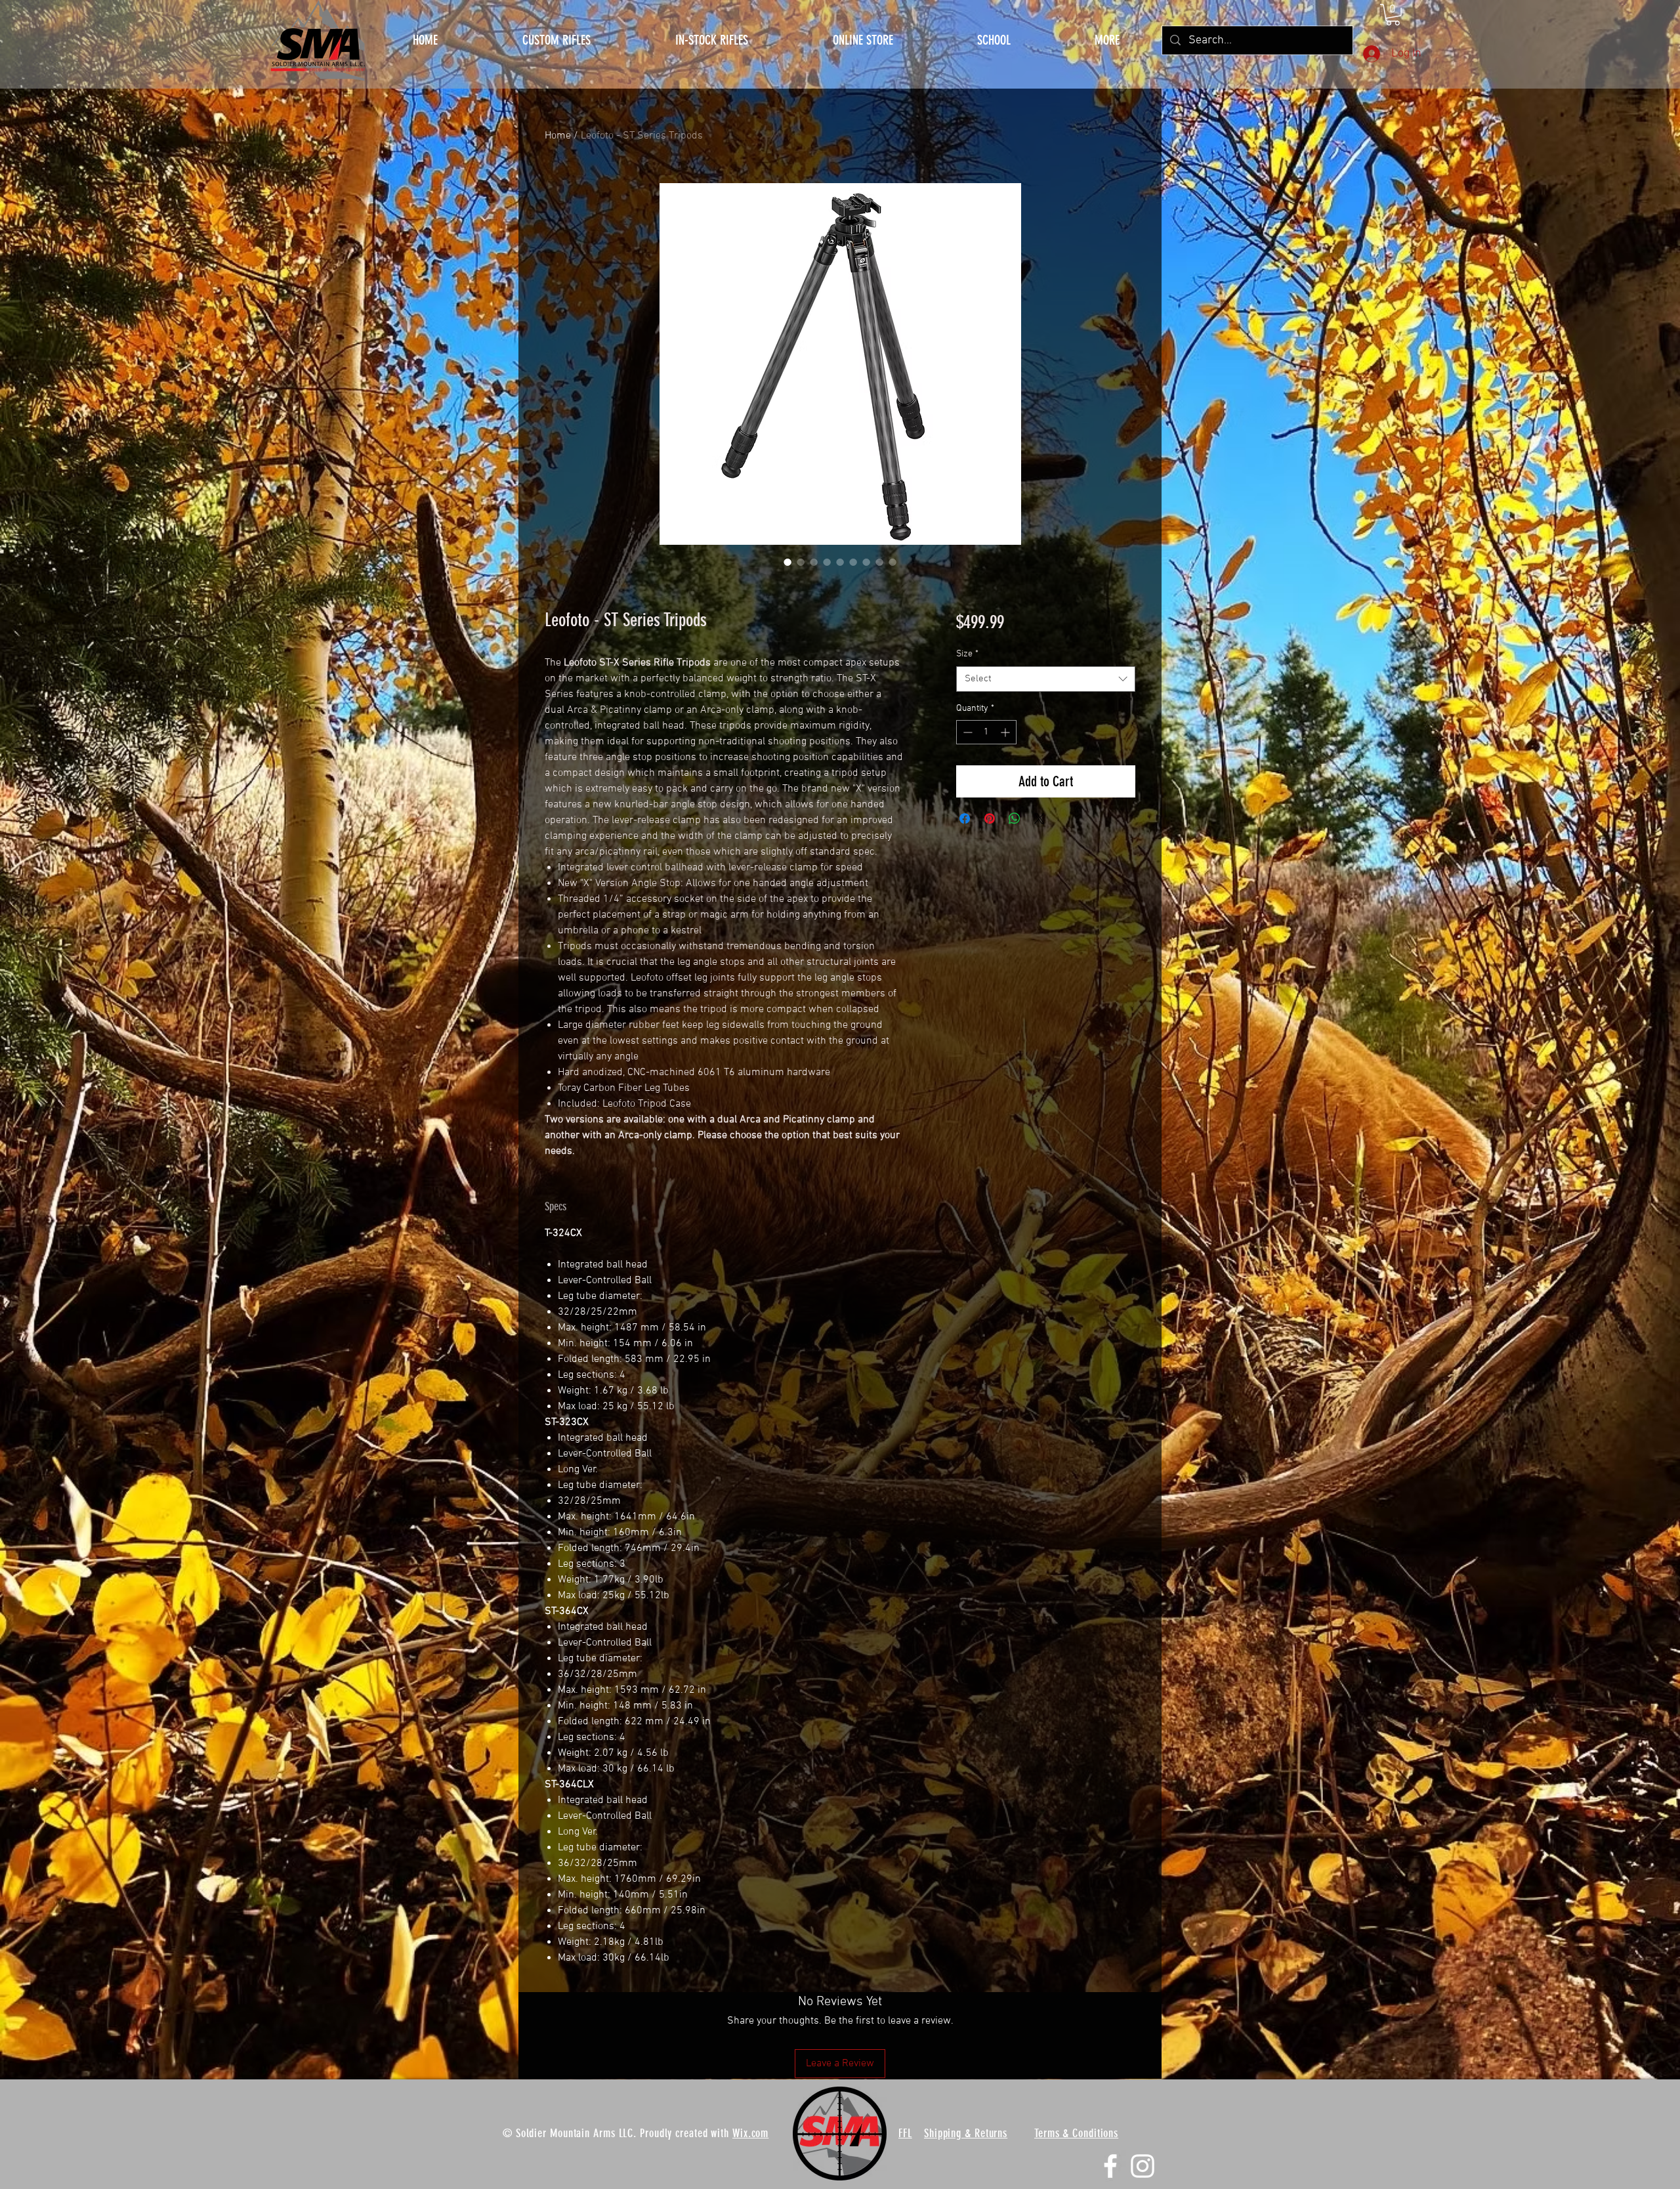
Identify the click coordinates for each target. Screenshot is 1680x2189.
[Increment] (1006, 732)
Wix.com (750, 2133)
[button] (1107, 40)
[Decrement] (966, 732)
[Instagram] (1143, 2166)
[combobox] (1046, 679)
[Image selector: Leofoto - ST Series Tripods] (787, 562)
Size (967, 654)
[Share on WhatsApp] (1015, 818)
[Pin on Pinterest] (990, 818)
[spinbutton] (986, 732)
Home (558, 136)
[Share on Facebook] (965, 818)
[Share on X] (1039, 818)
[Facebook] (1110, 2166)
